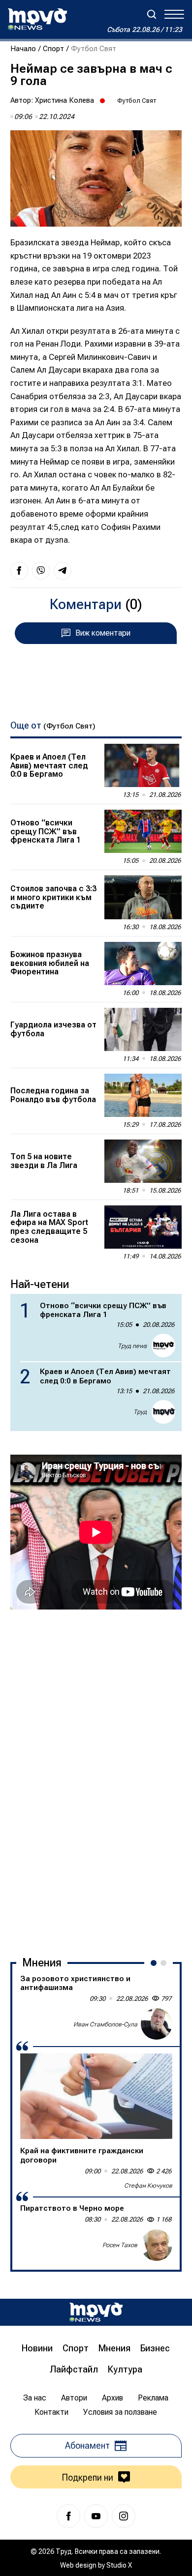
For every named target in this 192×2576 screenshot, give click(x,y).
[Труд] (96, 2312)
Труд (140, 1412)
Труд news (132, 1346)
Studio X (119, 2565)
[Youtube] (96, 2516)
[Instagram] (124, 2516)
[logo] (37, 19)
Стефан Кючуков (148, 2186)
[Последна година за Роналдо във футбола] (143, 1095)
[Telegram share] (63, 571)
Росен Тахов (120, 2245)
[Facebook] (68, 2516)
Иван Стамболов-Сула (105, 2024)
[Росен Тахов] (157, 2245)
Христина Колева (64, 100)
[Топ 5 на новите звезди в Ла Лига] (143, 1161)
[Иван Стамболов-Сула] (157, 2024)
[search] (152, 14)
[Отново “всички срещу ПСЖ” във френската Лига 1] (143, 831)
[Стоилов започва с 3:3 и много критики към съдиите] (143, 897)
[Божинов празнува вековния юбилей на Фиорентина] (143, 964)
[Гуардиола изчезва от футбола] (143, 1029)
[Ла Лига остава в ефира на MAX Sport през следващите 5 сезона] (143, 1227)
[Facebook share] (19, 571)
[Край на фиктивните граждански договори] (96, 2096)
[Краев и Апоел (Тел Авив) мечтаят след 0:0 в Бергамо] (143, 765)
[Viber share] (41, 571)
